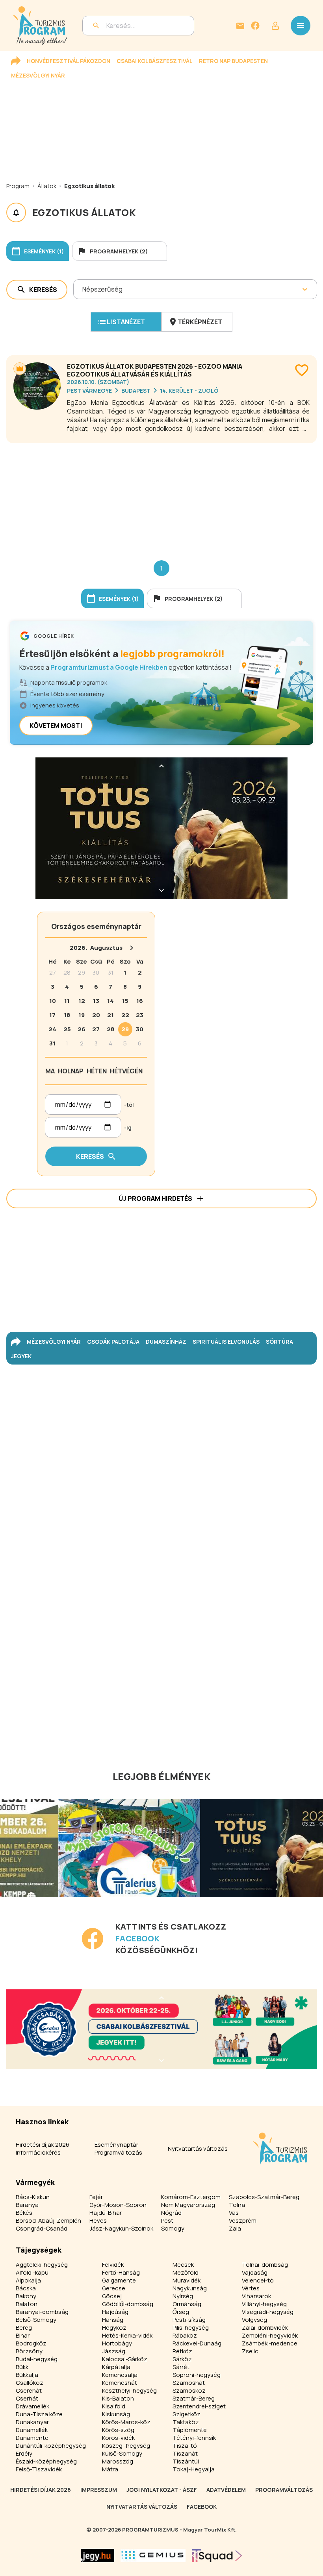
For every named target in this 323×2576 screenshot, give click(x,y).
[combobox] (83, 289)
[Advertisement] (161, 495)
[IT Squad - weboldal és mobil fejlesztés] (217, 2556)
